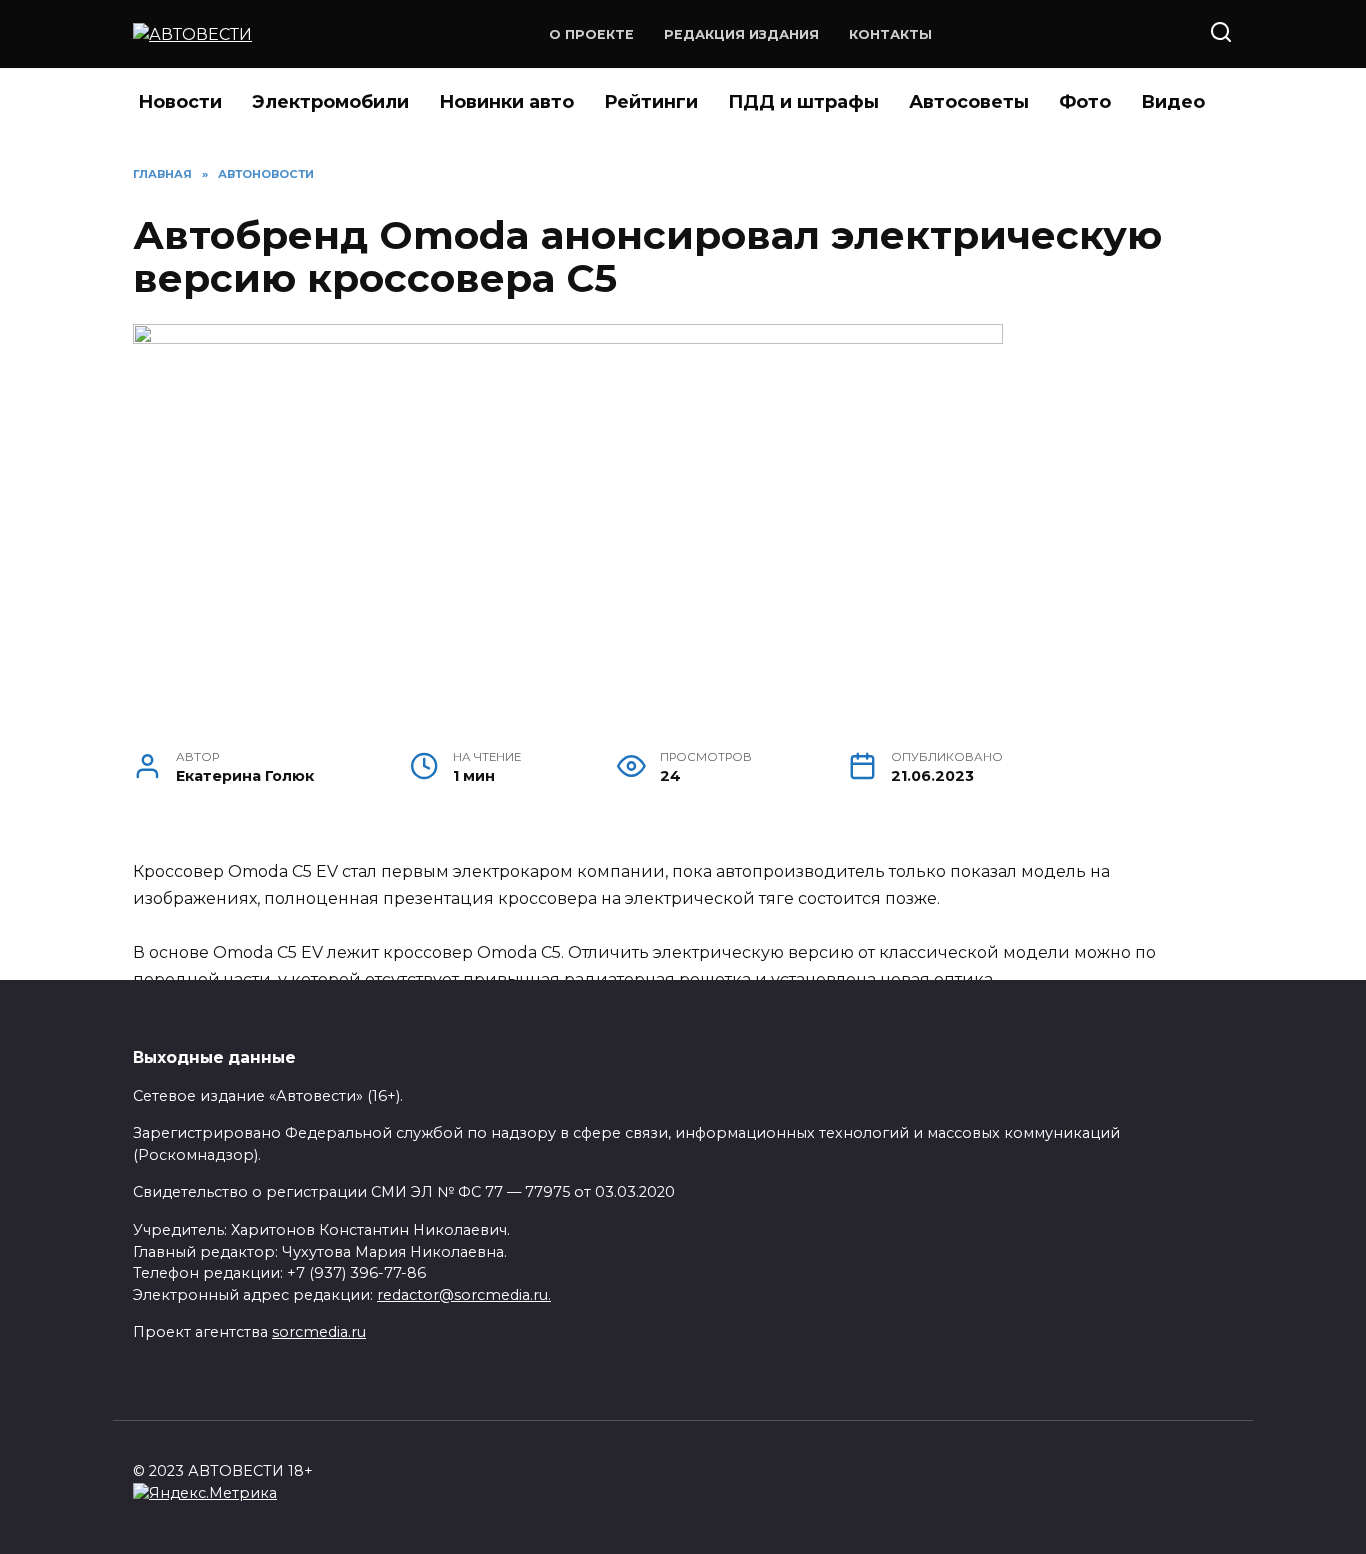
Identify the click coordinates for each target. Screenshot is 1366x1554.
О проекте (591, 34)
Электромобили (330, 102)
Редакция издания (741, 34)
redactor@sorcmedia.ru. (464, 1295)
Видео (1173, 102)
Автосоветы (969, 102)
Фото (1085, 102)
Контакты (890, 34)
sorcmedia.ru (319, 1332)
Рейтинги (651, 102)
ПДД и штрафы (803, 102)
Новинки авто (506, 102)
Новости (180, 102)
